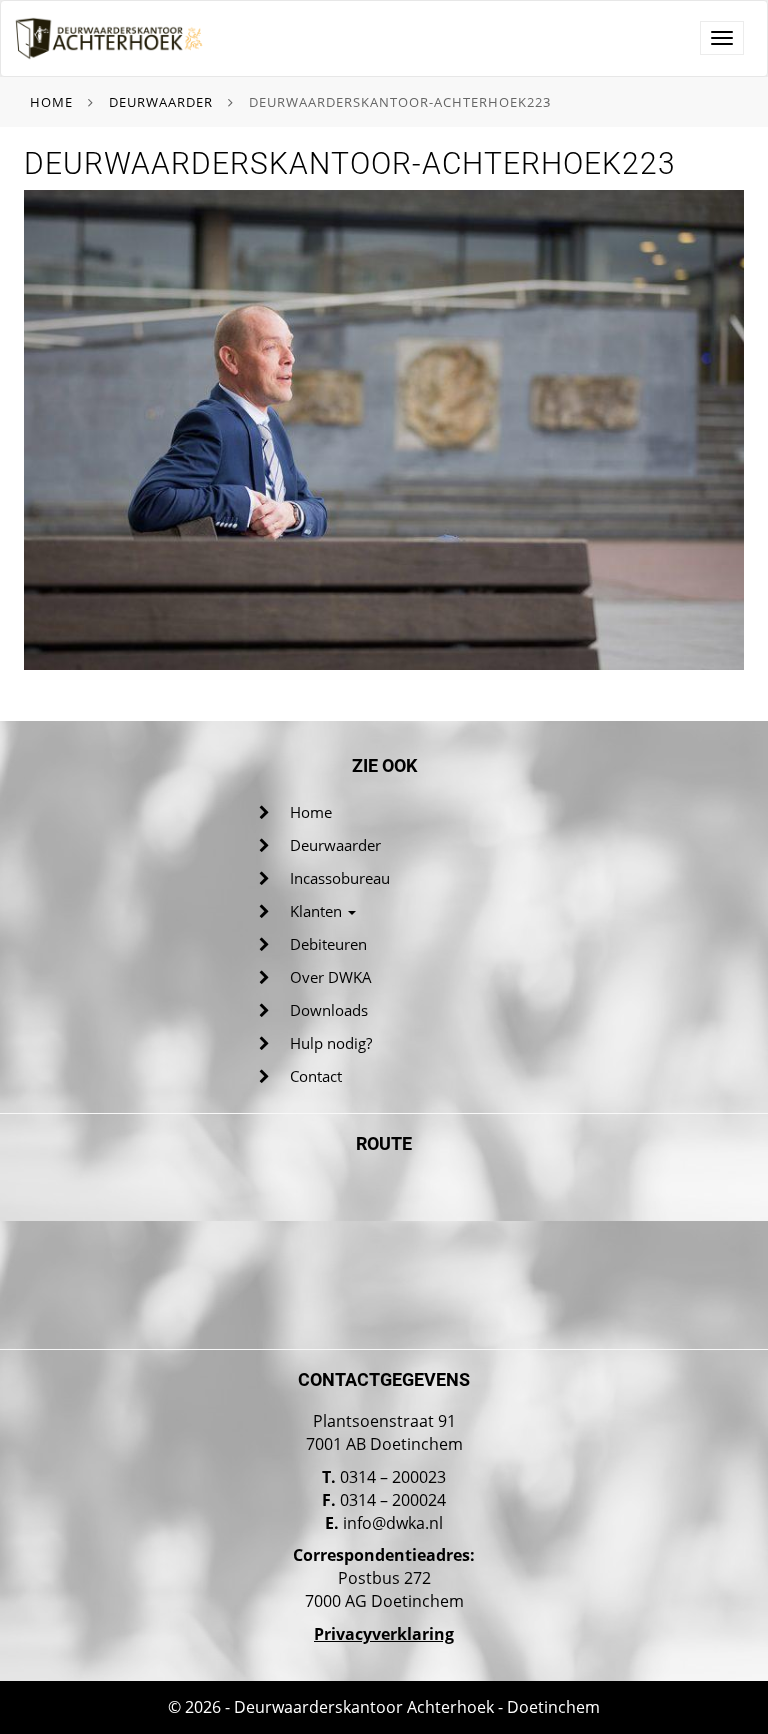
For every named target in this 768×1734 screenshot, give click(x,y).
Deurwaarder (161, 102)
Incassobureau (340, 878)
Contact (316, 1076)
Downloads (329, 1010)
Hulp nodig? (331, 1043)
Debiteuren (328, 944)
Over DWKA (331, 977)
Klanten (318, 911)
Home (51, 102)
